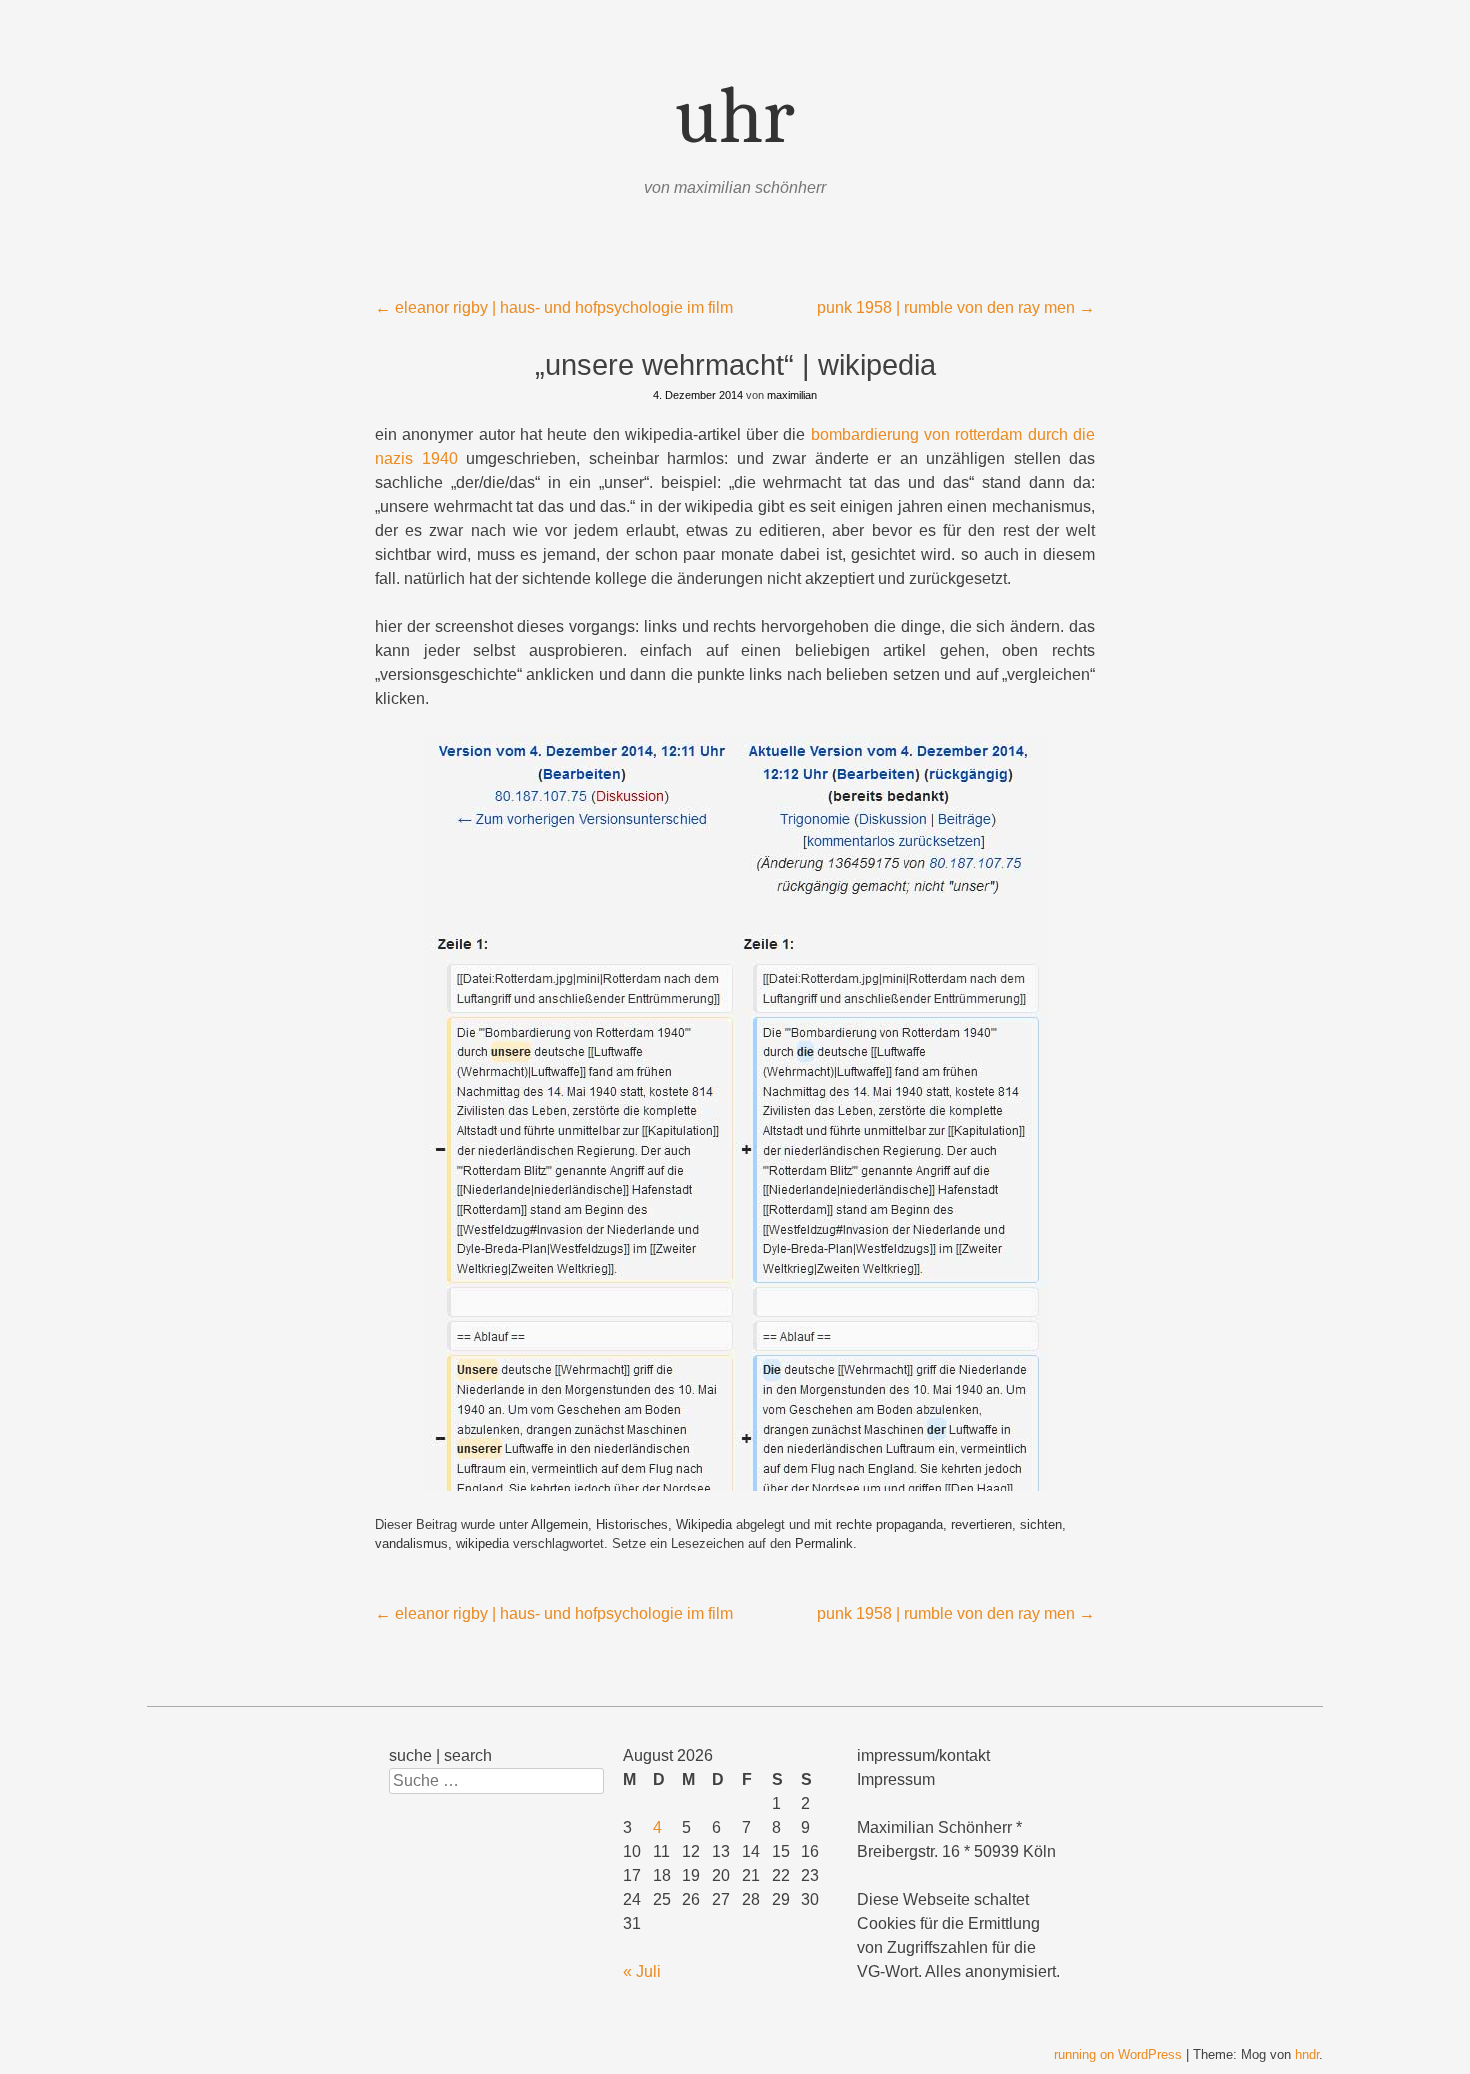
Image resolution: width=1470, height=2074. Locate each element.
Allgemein (559, 1524)
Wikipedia (704, 1524)
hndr (1307, 2054)
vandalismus (411, 1543)
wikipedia (482, 1543)
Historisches (632, 1524)
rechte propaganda (889, 1524)
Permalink (824, 1543)
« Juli (642, 1971)
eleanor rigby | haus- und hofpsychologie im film (554, 307)
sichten (1041, 1524)
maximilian (792, 395)
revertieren (981, 1524)
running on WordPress (1118, 2054)
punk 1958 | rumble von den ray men (956, 307)
